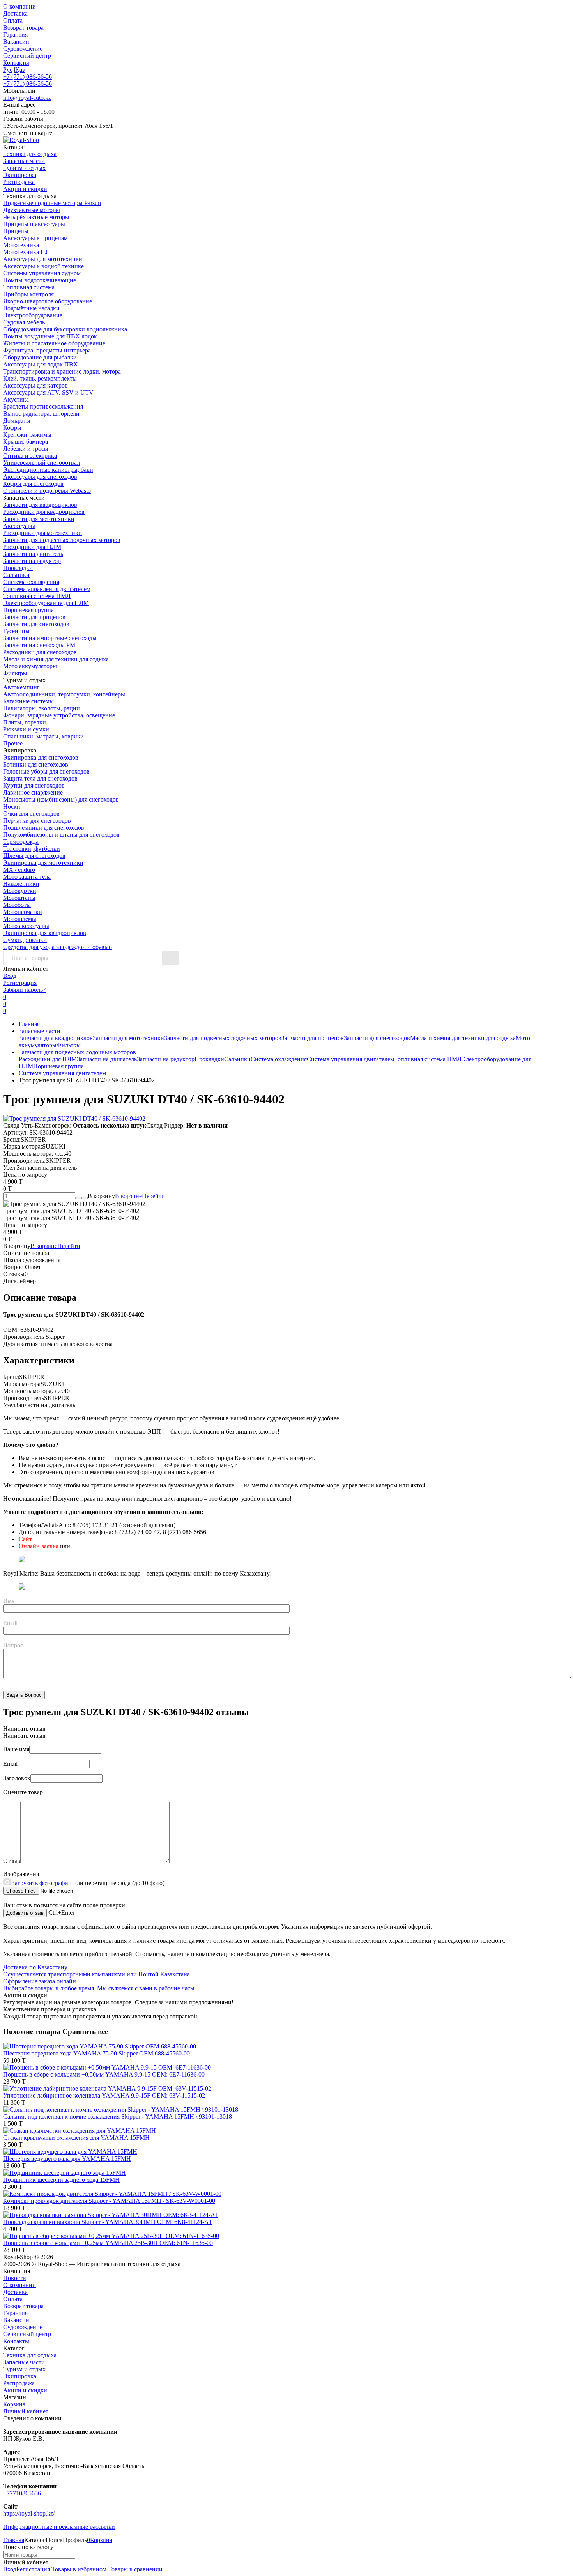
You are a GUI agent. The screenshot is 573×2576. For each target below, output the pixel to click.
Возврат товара (23, 27)
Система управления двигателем (47, 589)
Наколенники (21, 884)
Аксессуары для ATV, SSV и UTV (48, 392)
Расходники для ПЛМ (32, 547)
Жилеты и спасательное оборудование (54, 343)
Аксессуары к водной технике (43, 266)
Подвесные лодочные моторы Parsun (52, 203)
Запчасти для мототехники (39, 519)
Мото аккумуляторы (30, 666)
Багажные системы (28, 701)
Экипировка (20, 2376)
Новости (15, 2278)
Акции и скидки (25, 2390)
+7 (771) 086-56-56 (27, 77)
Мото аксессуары (26, 926)
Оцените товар (23, 1792)
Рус (8, 70)
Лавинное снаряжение (33, 792)
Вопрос (13, 1645)
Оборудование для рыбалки (40, 357)
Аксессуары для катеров (35, 385)
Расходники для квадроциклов (44, 512)
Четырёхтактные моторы (36, 217)
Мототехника (21, 245)
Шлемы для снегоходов (34, 856)
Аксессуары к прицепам (35, 238)
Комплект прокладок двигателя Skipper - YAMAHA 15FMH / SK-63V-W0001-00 (109, 2201)
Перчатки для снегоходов (37, 821)
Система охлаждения (31, 582)
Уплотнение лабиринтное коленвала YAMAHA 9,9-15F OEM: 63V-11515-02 (104, 2095)
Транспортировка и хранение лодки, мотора (62, 371)
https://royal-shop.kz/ (29, 2513)
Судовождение (23, 49)
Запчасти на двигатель (33, 554)
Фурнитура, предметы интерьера (47, 350)
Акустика (16, 399)
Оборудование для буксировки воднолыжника (65, 329)
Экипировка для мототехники (43, 863)
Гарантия (15, 35)
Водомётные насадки (31, 308)
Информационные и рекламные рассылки (59, 2527)
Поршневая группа (28, 610)
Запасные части (40, 1031)
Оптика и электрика (30, 456)
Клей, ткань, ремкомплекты (40, 378)
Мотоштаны (19, 898)
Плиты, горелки (25, 722)
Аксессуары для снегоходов (40, 477)
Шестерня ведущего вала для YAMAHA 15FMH (67, 2159)
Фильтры (15, 673)
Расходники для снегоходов (40, 652)
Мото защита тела (27, 877)
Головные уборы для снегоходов (46, 771)
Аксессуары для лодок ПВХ (41, 364)
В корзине (140, 1196)
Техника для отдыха (30, 2355)
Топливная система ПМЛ (37, 596)
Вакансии (16, 42)
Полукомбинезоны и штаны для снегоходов (61, 835)
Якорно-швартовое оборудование (48, 301)
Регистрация (20, 983)
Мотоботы (17, 905)
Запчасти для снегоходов (36, 624)
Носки (12, 806)
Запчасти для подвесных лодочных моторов (62, 540)
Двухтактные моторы (32, 210)
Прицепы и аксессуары (34, 224)
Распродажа (19, 2383)
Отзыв (12, 1861)
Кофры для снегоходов (33, 484)
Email (10, 1623)
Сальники (16, 575)
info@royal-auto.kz (27, 98)
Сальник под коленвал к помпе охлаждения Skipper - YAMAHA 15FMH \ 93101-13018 (118, 2117)
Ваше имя (16, 1749)
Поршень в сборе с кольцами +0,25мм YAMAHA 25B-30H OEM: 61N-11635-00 (108, 2243)
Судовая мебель (24, 322)
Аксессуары (19, 526)
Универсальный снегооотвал (42, 463)
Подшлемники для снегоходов (44, 828)
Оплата (13, 20)
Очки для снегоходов (31, 814)
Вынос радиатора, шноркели (41, 413)
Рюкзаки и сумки (26, 729)
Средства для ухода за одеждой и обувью (57, 947)
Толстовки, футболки (32, 849)
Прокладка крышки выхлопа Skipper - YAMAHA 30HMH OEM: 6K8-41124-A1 (108, 2222)
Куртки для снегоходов (34, 785)
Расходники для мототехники (42, 533)
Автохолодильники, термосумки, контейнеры (64, 694)
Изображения (21, 1874)
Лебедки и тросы (26, 449)
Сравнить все (85, 2032)
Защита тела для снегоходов (40, 778)
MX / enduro (19, 870)
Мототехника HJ (25, 252)
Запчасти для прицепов (34, 617)
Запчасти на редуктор (32, 561)
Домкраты (17, 420)
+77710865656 (22, 2493)
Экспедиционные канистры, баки (48, 470)
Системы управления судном (42, 273)
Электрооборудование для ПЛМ (46, 603)
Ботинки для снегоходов (36, 764)
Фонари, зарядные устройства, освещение (59, 715)
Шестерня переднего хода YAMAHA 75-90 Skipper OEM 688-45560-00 (96, 2053)
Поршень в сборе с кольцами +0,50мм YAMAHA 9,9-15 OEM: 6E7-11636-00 (104, 2074)
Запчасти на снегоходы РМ (39, 645)
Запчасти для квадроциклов (40, 505)
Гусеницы (16, 631)
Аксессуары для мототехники (43, 259)
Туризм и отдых (24, 2369)
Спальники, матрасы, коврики (43, 736)
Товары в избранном (78, 2569)
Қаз (20, 70)
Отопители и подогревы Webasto (47, 491)
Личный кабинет (26, 2411)
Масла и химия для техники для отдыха (56, 659)
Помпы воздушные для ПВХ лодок (50, 336)
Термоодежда (21, 842)
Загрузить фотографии (42, 1883)
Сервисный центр (27, 56)
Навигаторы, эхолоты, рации (42, 708)
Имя (9, 1601)
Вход (10, 976)
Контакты (16, 63)
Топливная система (29, 287)
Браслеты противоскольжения (43, 406)
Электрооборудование (33, 315)
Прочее (13, 743)
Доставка (15, 13)
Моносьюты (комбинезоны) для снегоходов (61, 799)
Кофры (12, 428)
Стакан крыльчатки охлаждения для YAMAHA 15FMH (76, 2138)
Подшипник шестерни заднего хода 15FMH (61, 2180)
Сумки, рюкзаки (25, 940)
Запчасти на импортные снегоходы (50, 638)
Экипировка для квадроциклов (45, 933)
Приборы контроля (28, 294)
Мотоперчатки (23, 912)
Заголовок (17, 1778)
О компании (19, 6)
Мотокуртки (20, 891)
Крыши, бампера (26, 442)
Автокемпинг (21, 687)
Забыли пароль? (24, 990)
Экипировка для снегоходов (41, 757)
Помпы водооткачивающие (40, 280)
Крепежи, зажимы (27, 435)
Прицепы (16, 231)
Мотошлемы (20, 919)
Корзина (14, 2404)
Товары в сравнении (134, 2569)
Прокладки (18, 568)
